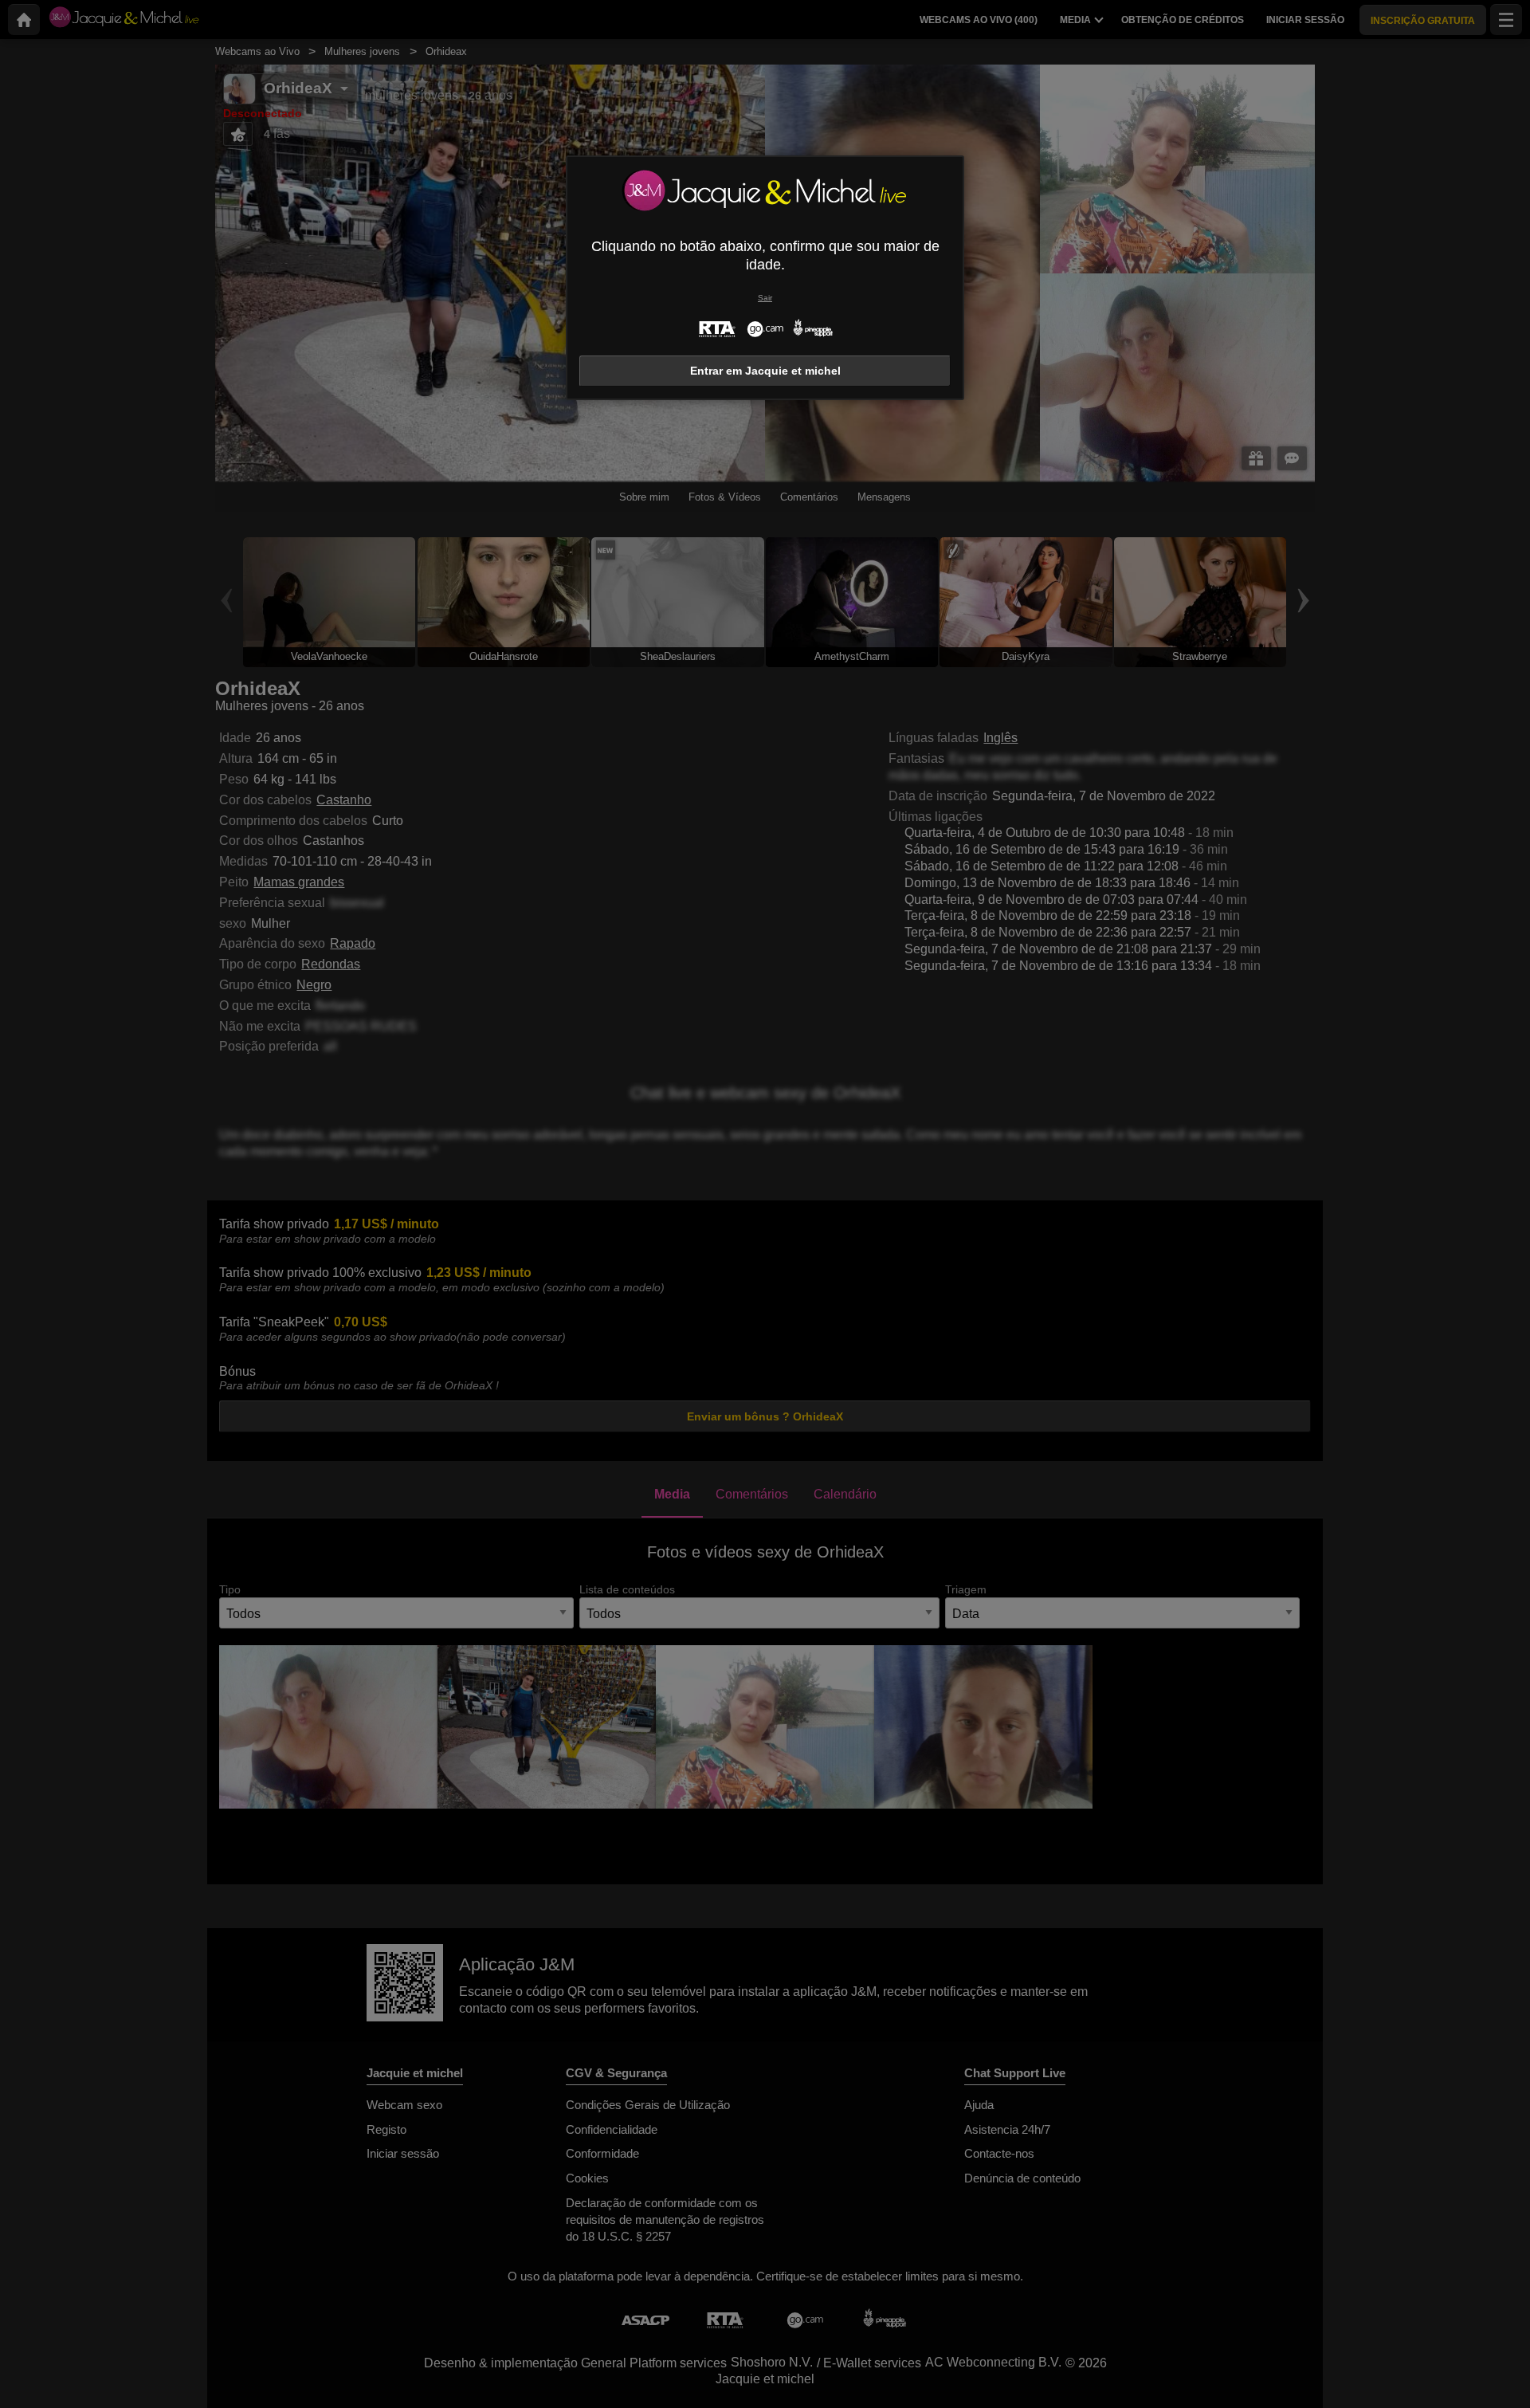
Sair (765, 298)
